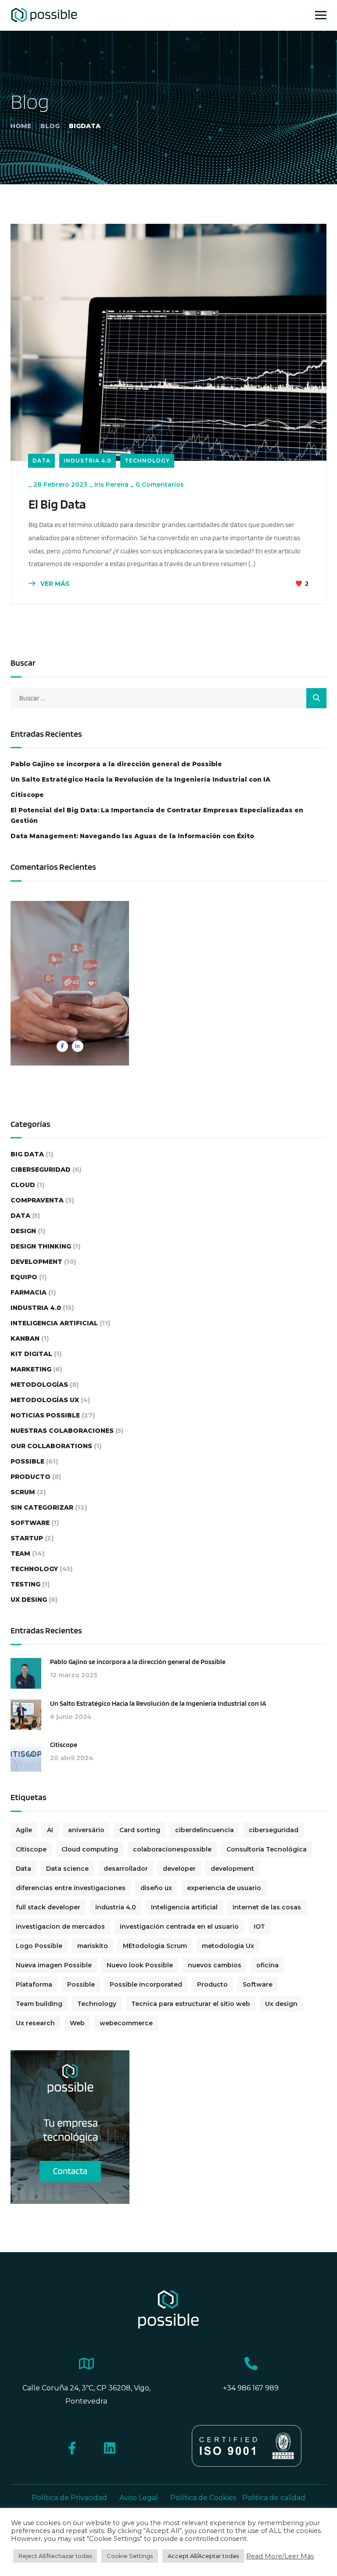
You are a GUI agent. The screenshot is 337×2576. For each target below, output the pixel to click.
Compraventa (37, 1200)
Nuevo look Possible (140, 1965)
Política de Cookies (204, 2498)
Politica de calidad (274, 2498)
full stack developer (48, 1907)
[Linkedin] (109, 2448)
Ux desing (29, 1600)
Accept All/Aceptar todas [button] (203, 2556)
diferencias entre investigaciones (71, 1888)
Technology (147, 461)
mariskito (93, 1946)
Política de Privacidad (69, 2498)
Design (23, 1231)
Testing (25, 1584)
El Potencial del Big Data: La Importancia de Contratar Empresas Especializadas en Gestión (157, 815)
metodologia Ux (228, 1946)
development (232, 1869)
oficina (267, 1965)
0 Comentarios (160, 484)
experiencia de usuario (224, 1888)
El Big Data (57, 504)
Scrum (23, 1492)
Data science (67, 1869)
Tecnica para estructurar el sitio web (191, 2004)
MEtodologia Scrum (155, 1946)
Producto (30, 1477)
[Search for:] (168, 698)
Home (21, 126)
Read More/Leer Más (280, 2556)
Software (30, 1523)
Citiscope (27, 795)
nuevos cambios (215, 1965)
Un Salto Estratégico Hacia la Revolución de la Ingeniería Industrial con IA (140, 779)
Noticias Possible (45, 1415)
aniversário (86, 1830)
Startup (27, 1538)
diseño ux (156, 1888)
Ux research (35, 2023)
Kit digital (31, 1354)
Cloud (23, 1185)
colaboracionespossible (172, 1849)
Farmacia (29, 1292)
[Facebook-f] (72, 2448)
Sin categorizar (42, 1507)
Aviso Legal (139, 2498)
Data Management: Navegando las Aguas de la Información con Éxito (132, 836)
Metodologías (39, 1385)
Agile (24, 1830)
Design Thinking (41, 1246)
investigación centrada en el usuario (179, 1927)
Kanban (25, 1338)
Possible (27, 1461)
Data (41, 461)
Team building (39, 2004)
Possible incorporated (146, 1984)
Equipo (24, 1277)
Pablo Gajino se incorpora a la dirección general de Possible (116, 764)
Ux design (281, 2004)
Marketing (31, 1369)
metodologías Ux (45, 1400)
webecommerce (126, 2023)
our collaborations (51, 1446)
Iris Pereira (111, 484)
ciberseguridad (41, 1170)
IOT (259, 1927)
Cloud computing (90, 1849)
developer (179, 1869)
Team (20, 1553)
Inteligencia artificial (184, 1907)
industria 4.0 (116, 1907)
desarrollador (126, 1869)
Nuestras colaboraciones (62, 1431)
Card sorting (140, 1830)
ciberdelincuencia (204, 1830)
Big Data (27, 1154)
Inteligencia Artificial (54, 1323)
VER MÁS (54, 584)
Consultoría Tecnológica (267, 1849)
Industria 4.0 (88, 461)
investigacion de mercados (60, 1927)
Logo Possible (39, 1946)
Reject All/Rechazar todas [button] (55, 2556)
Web (77, 2023)
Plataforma (34, 1984)
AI (50, 1830)
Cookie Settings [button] (130, 2556)
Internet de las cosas (267, 1907)
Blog (50, 126)
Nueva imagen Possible (54, 1965)
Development (36, 1262)
